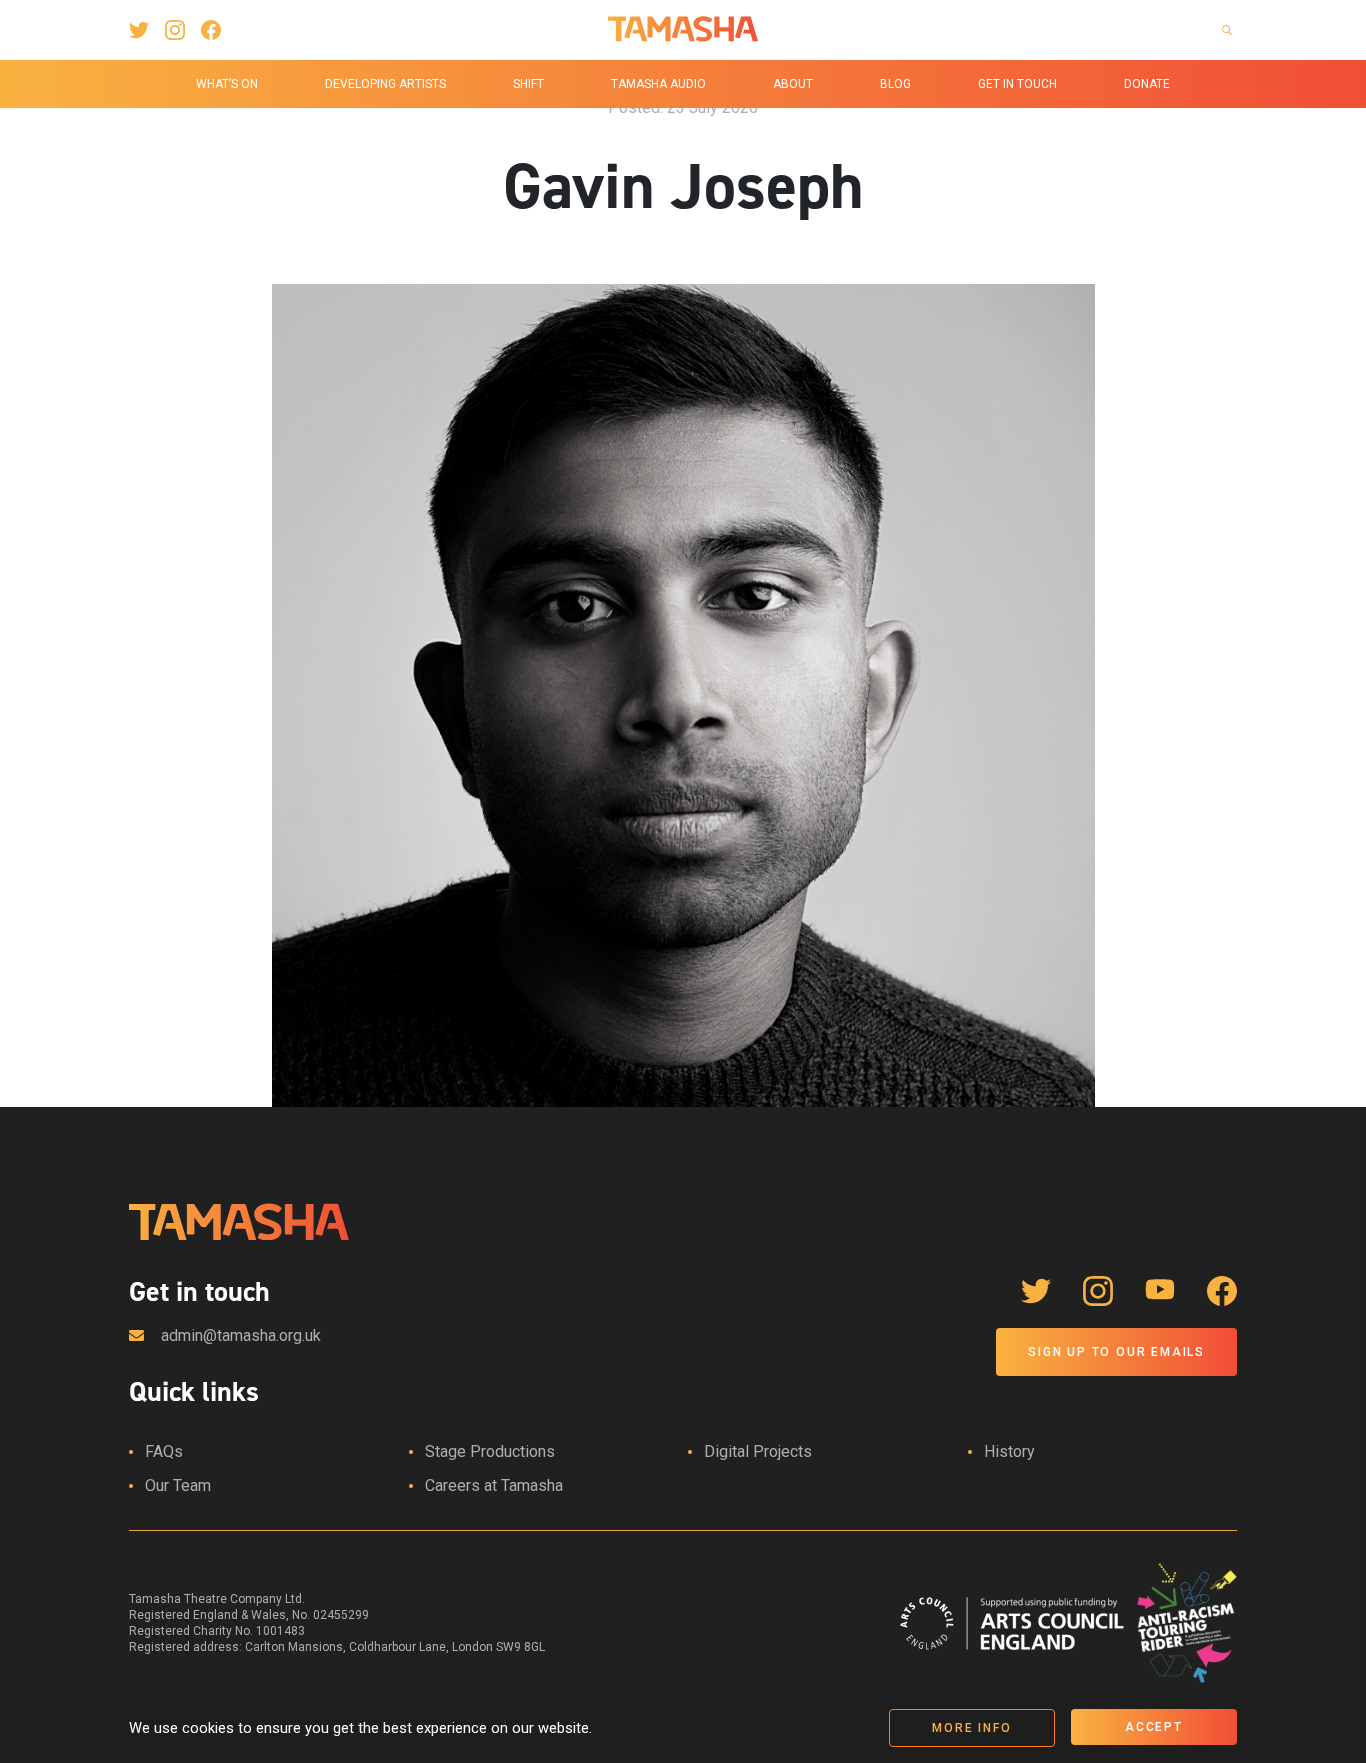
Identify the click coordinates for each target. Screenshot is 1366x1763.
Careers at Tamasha (494, 1485)
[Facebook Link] (211, 30)
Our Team (178, 1485)
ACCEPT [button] (1154, 1727)
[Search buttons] (1227, 30)
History (1009, 1451)
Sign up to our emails (1116, 1352)
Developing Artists (385, 84)
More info (971, 1728)
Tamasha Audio (658, 84)
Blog (895, 84)
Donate (1147, 84)
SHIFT (528, 84)
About (793, 84)
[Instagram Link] (175, 30)
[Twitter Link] (139, 30)
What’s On (227, 84)
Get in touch (1017, 84)
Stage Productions (490, 1451)
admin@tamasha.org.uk (241, 1335)
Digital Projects (758, 1451)
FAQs (164, 1451)
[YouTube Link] (1160, 1291)
